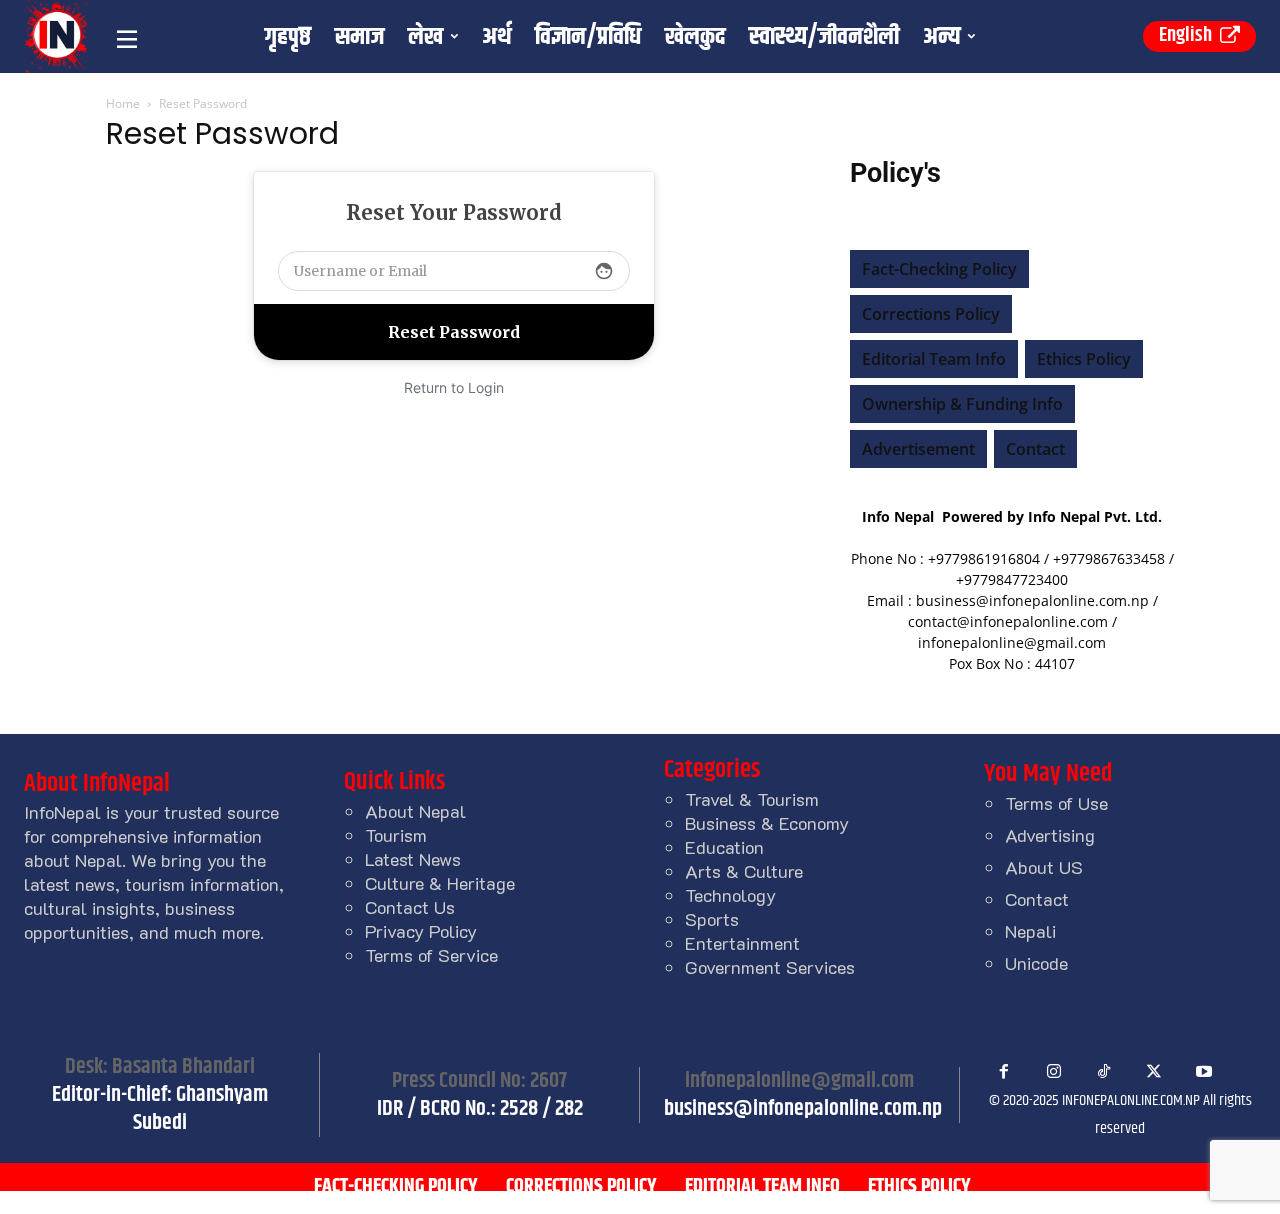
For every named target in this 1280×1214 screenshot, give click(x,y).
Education (724, 847)
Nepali (1030, 931)
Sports (712, 919)
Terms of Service (431, 955)
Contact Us (410, 907)
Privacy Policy (421, 931)
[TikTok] (1104, 1072)
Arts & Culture (744, 871)
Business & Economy (767, 823)
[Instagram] (1054, 1072)
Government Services (770, 967)
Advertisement (918, 449)
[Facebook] (1004, 1072)
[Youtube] (1204, 1072)
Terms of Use (1056, 803)
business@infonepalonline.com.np (803, 1109)
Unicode (1036, 963)
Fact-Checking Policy (939, 269)
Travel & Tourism (752, 799)
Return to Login (454, 387)
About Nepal (415, 811)
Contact (1035, 449)
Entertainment (742, 943)
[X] (1154, 1072)
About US (1044, 867)
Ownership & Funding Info (962, 404)
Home (123, 103)
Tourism (396, 835)
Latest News (413, 859)
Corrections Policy (931, 314)
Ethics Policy (1084, 359)
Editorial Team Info (934, 359)
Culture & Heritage (440, 883)
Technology (730, 895)
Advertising (1050, 835)
